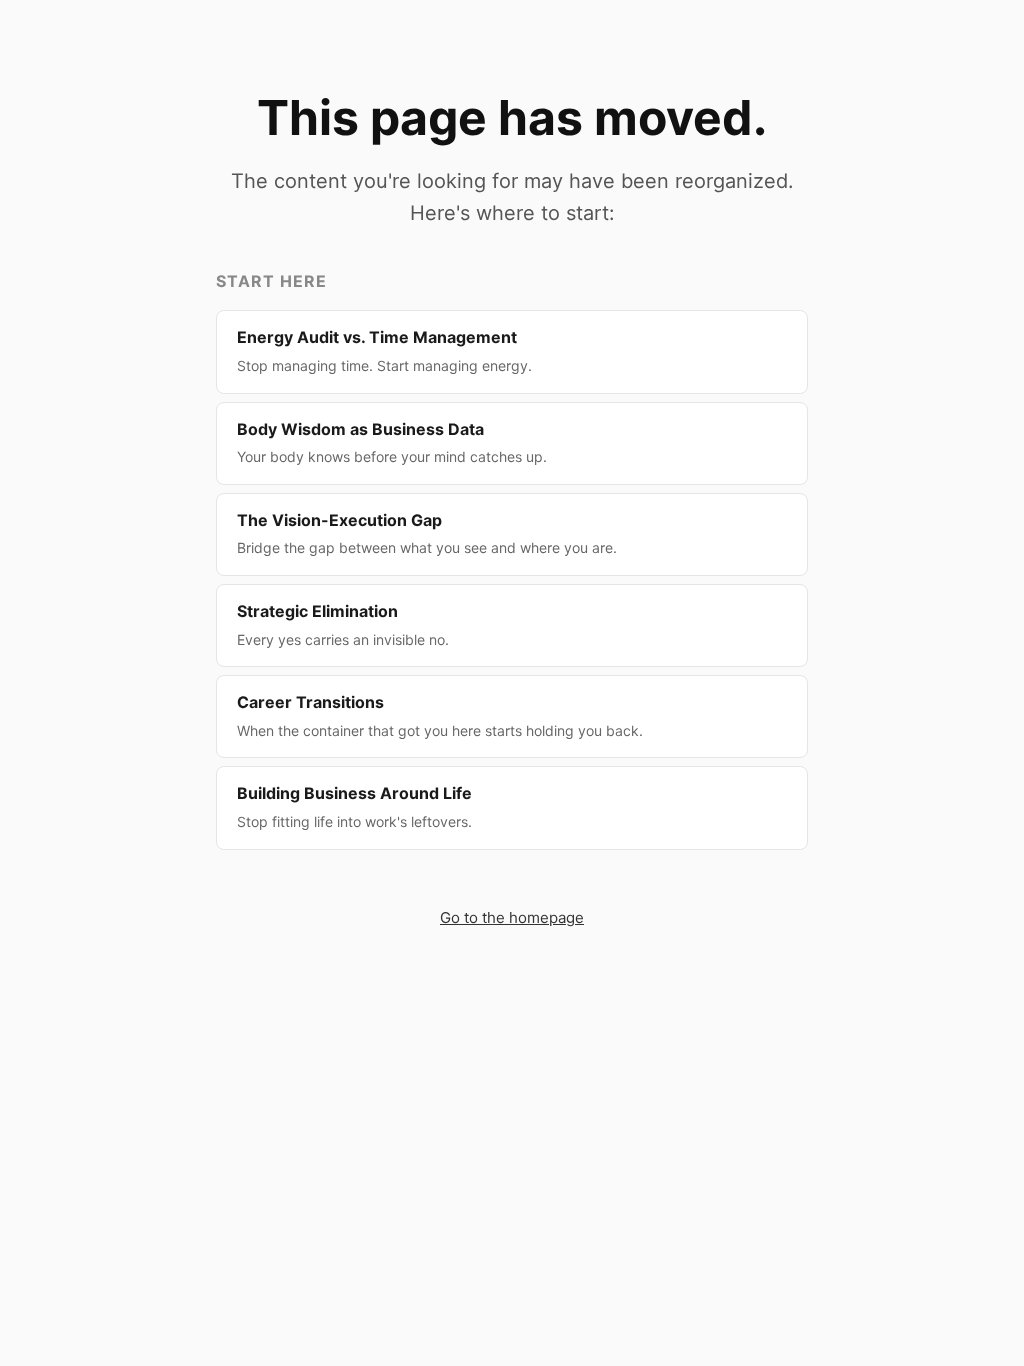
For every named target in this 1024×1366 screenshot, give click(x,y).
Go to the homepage (512, 917)
